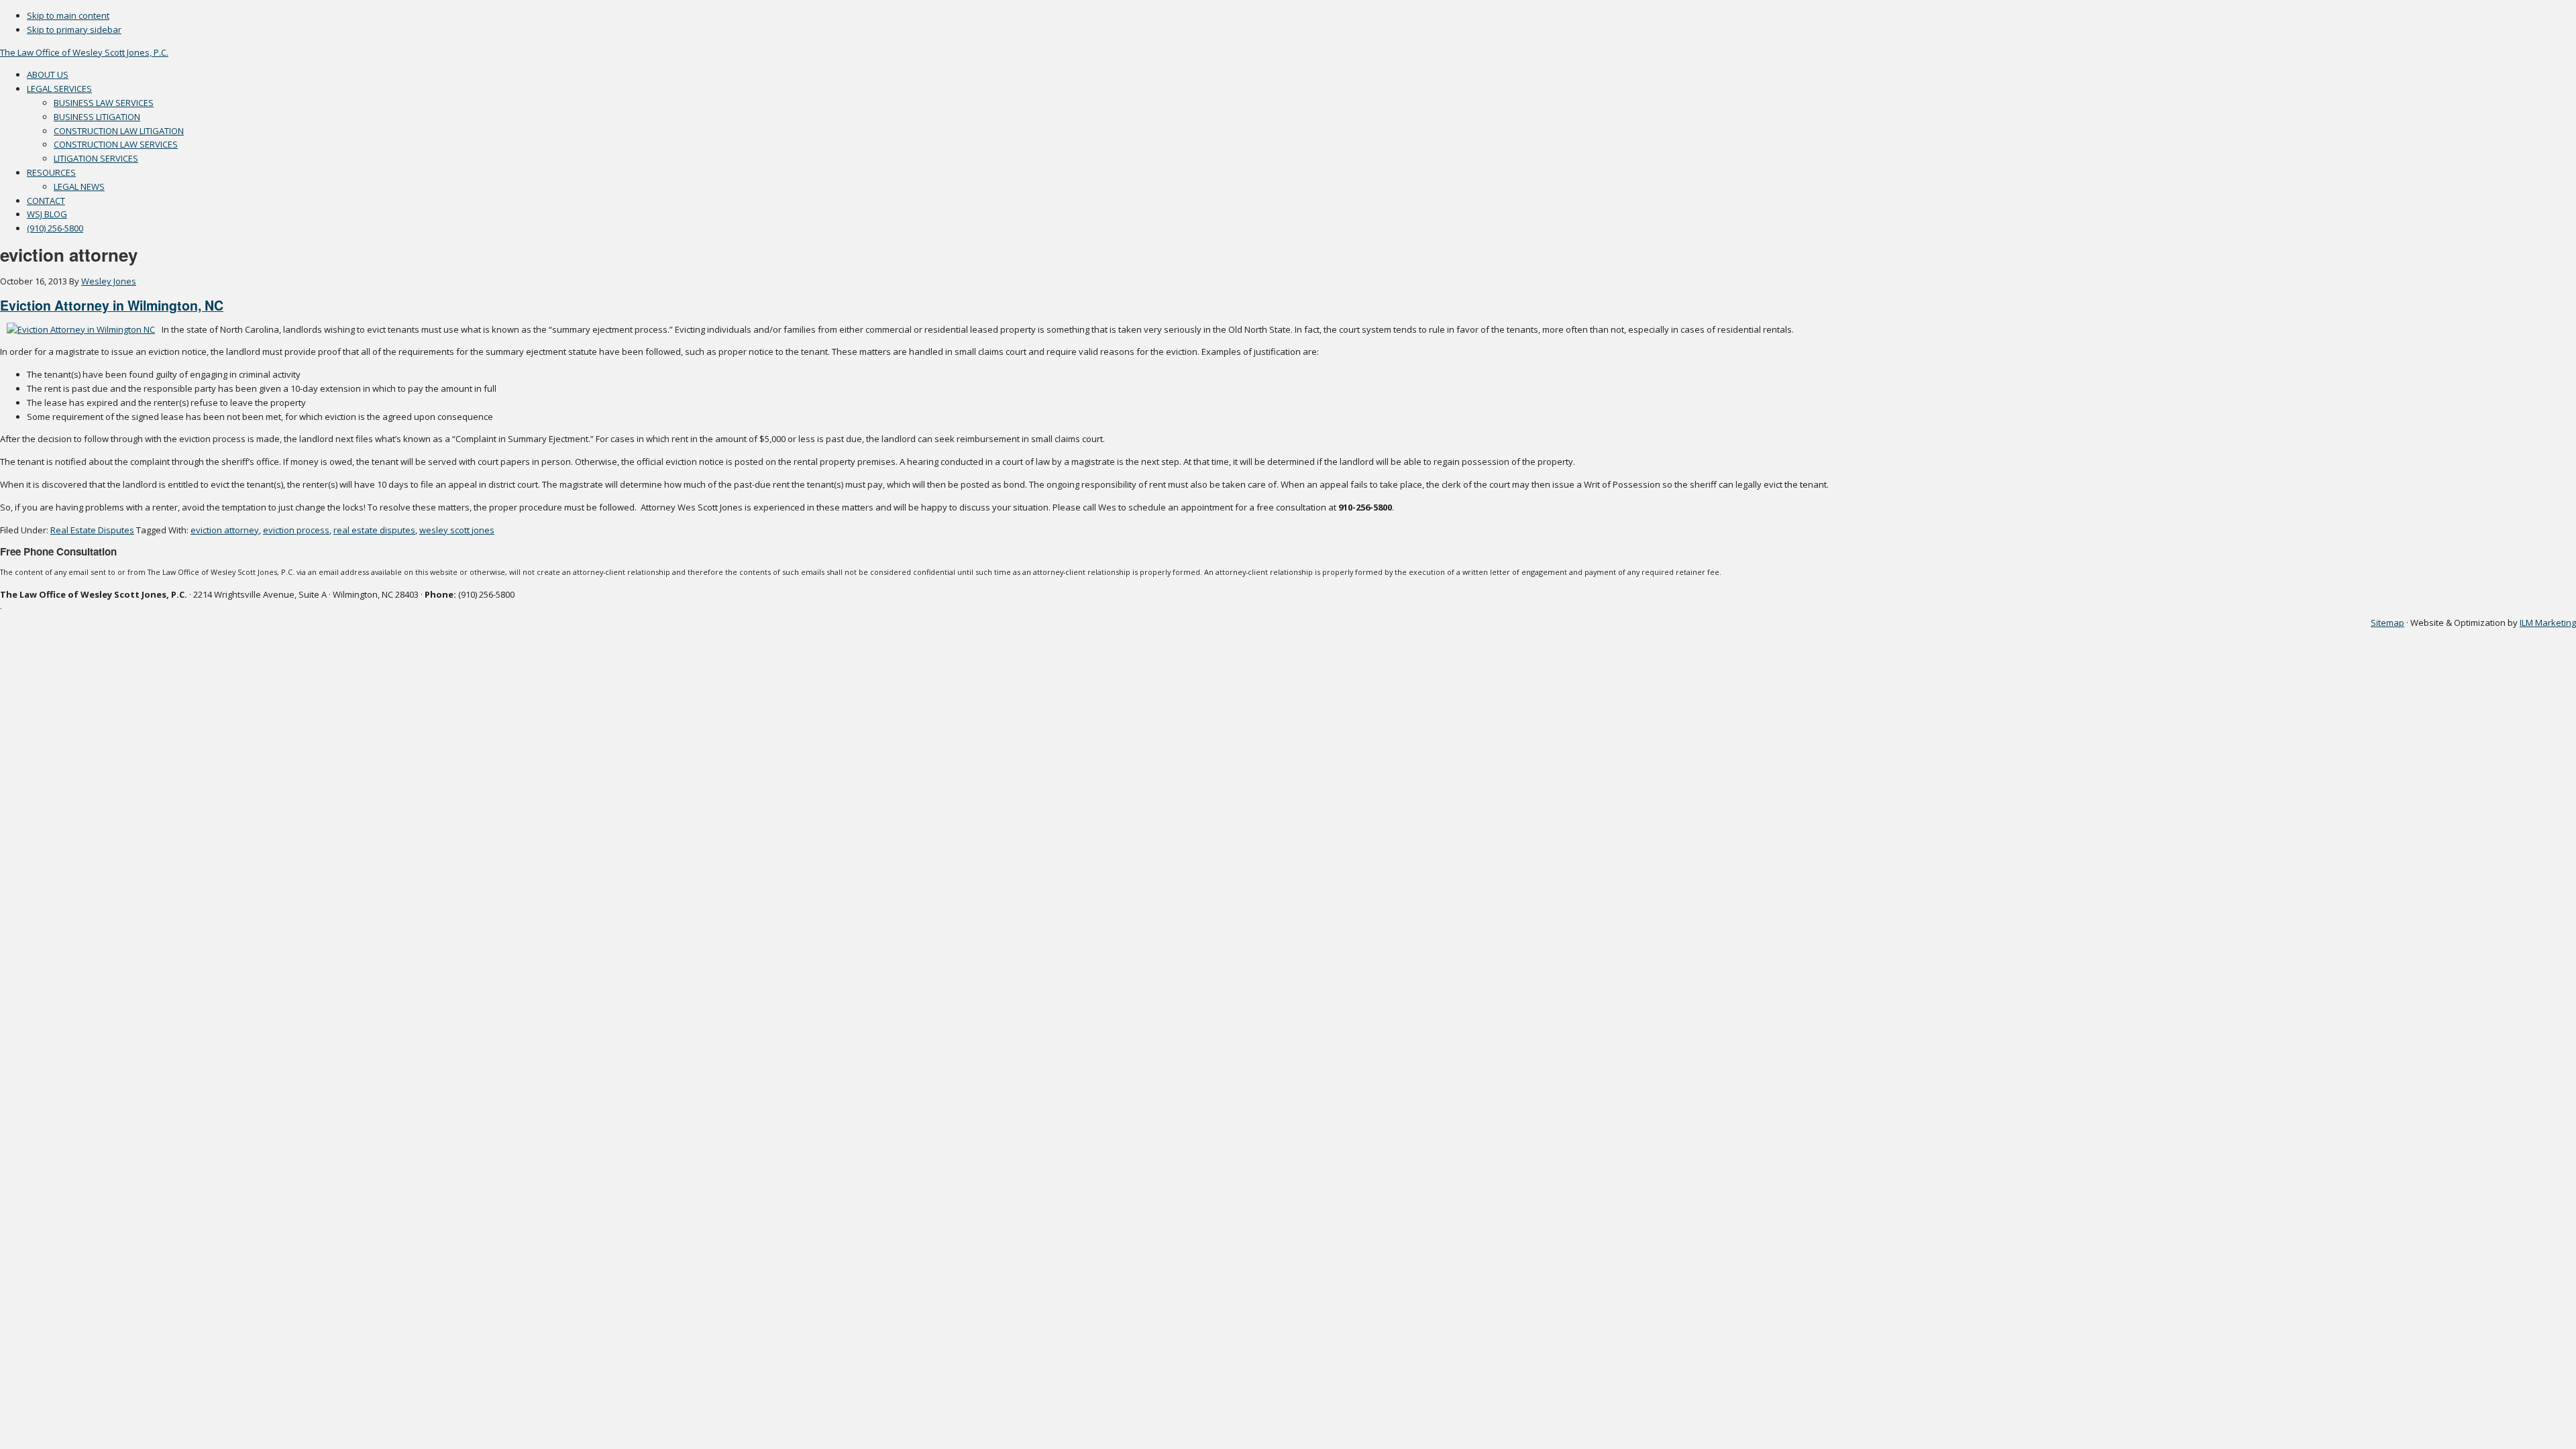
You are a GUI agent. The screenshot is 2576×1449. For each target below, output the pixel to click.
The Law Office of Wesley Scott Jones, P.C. (84, 52)
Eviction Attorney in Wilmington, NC (112, 305)
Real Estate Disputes (92, 530)
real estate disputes (374, 530)
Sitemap (2387, 623)
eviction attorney (225, 530)
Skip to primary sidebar (74, 30)
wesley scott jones (457, 530)
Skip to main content (68, 15)
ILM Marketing (2548, 623)
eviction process (296, 530)
